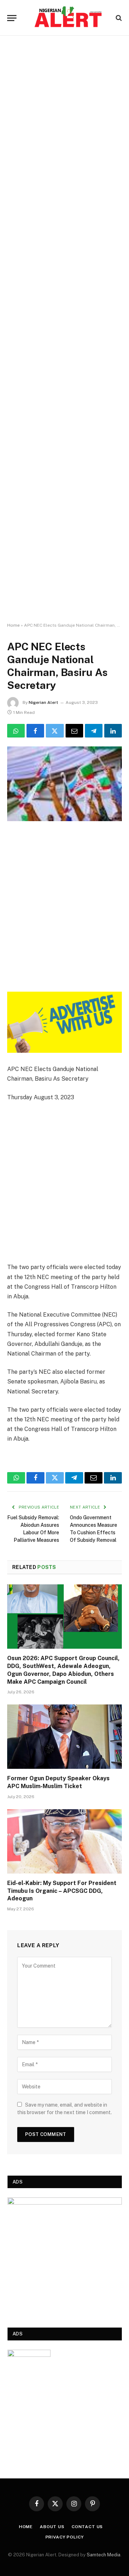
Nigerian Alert (43, 702)
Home (13, 625)
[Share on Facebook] (35, 731)
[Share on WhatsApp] (16, 731)
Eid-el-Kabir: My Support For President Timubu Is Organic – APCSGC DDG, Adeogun (62, 1891)
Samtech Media (104, 2555)
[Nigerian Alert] (68, 18)
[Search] (118, 18)
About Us (52, 2527)
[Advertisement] (64, 329)
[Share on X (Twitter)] (55, 731)
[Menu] (12, 18)
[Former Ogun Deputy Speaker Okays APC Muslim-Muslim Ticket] (64, 1737)
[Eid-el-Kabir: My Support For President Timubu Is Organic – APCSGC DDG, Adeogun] (64, 1841)
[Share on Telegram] (94, 731)
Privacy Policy (65, 2537)
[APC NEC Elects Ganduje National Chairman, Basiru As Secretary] (64, 784)
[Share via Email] (74, 731)
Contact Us (87, 2527)
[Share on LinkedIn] (113, 731)
